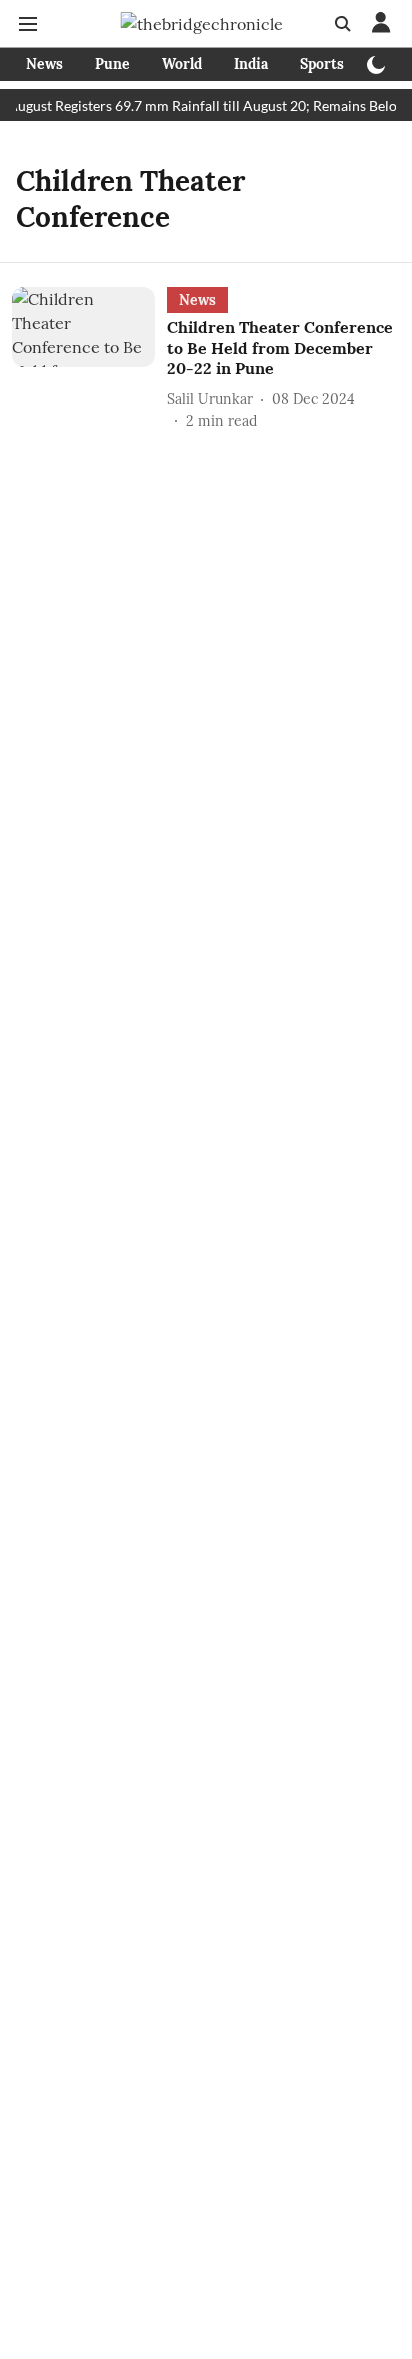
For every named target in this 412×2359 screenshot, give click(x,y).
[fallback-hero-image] (89, 359)
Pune (112, 64)
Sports (322, 64)
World (182, 64)
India (251, 64)
